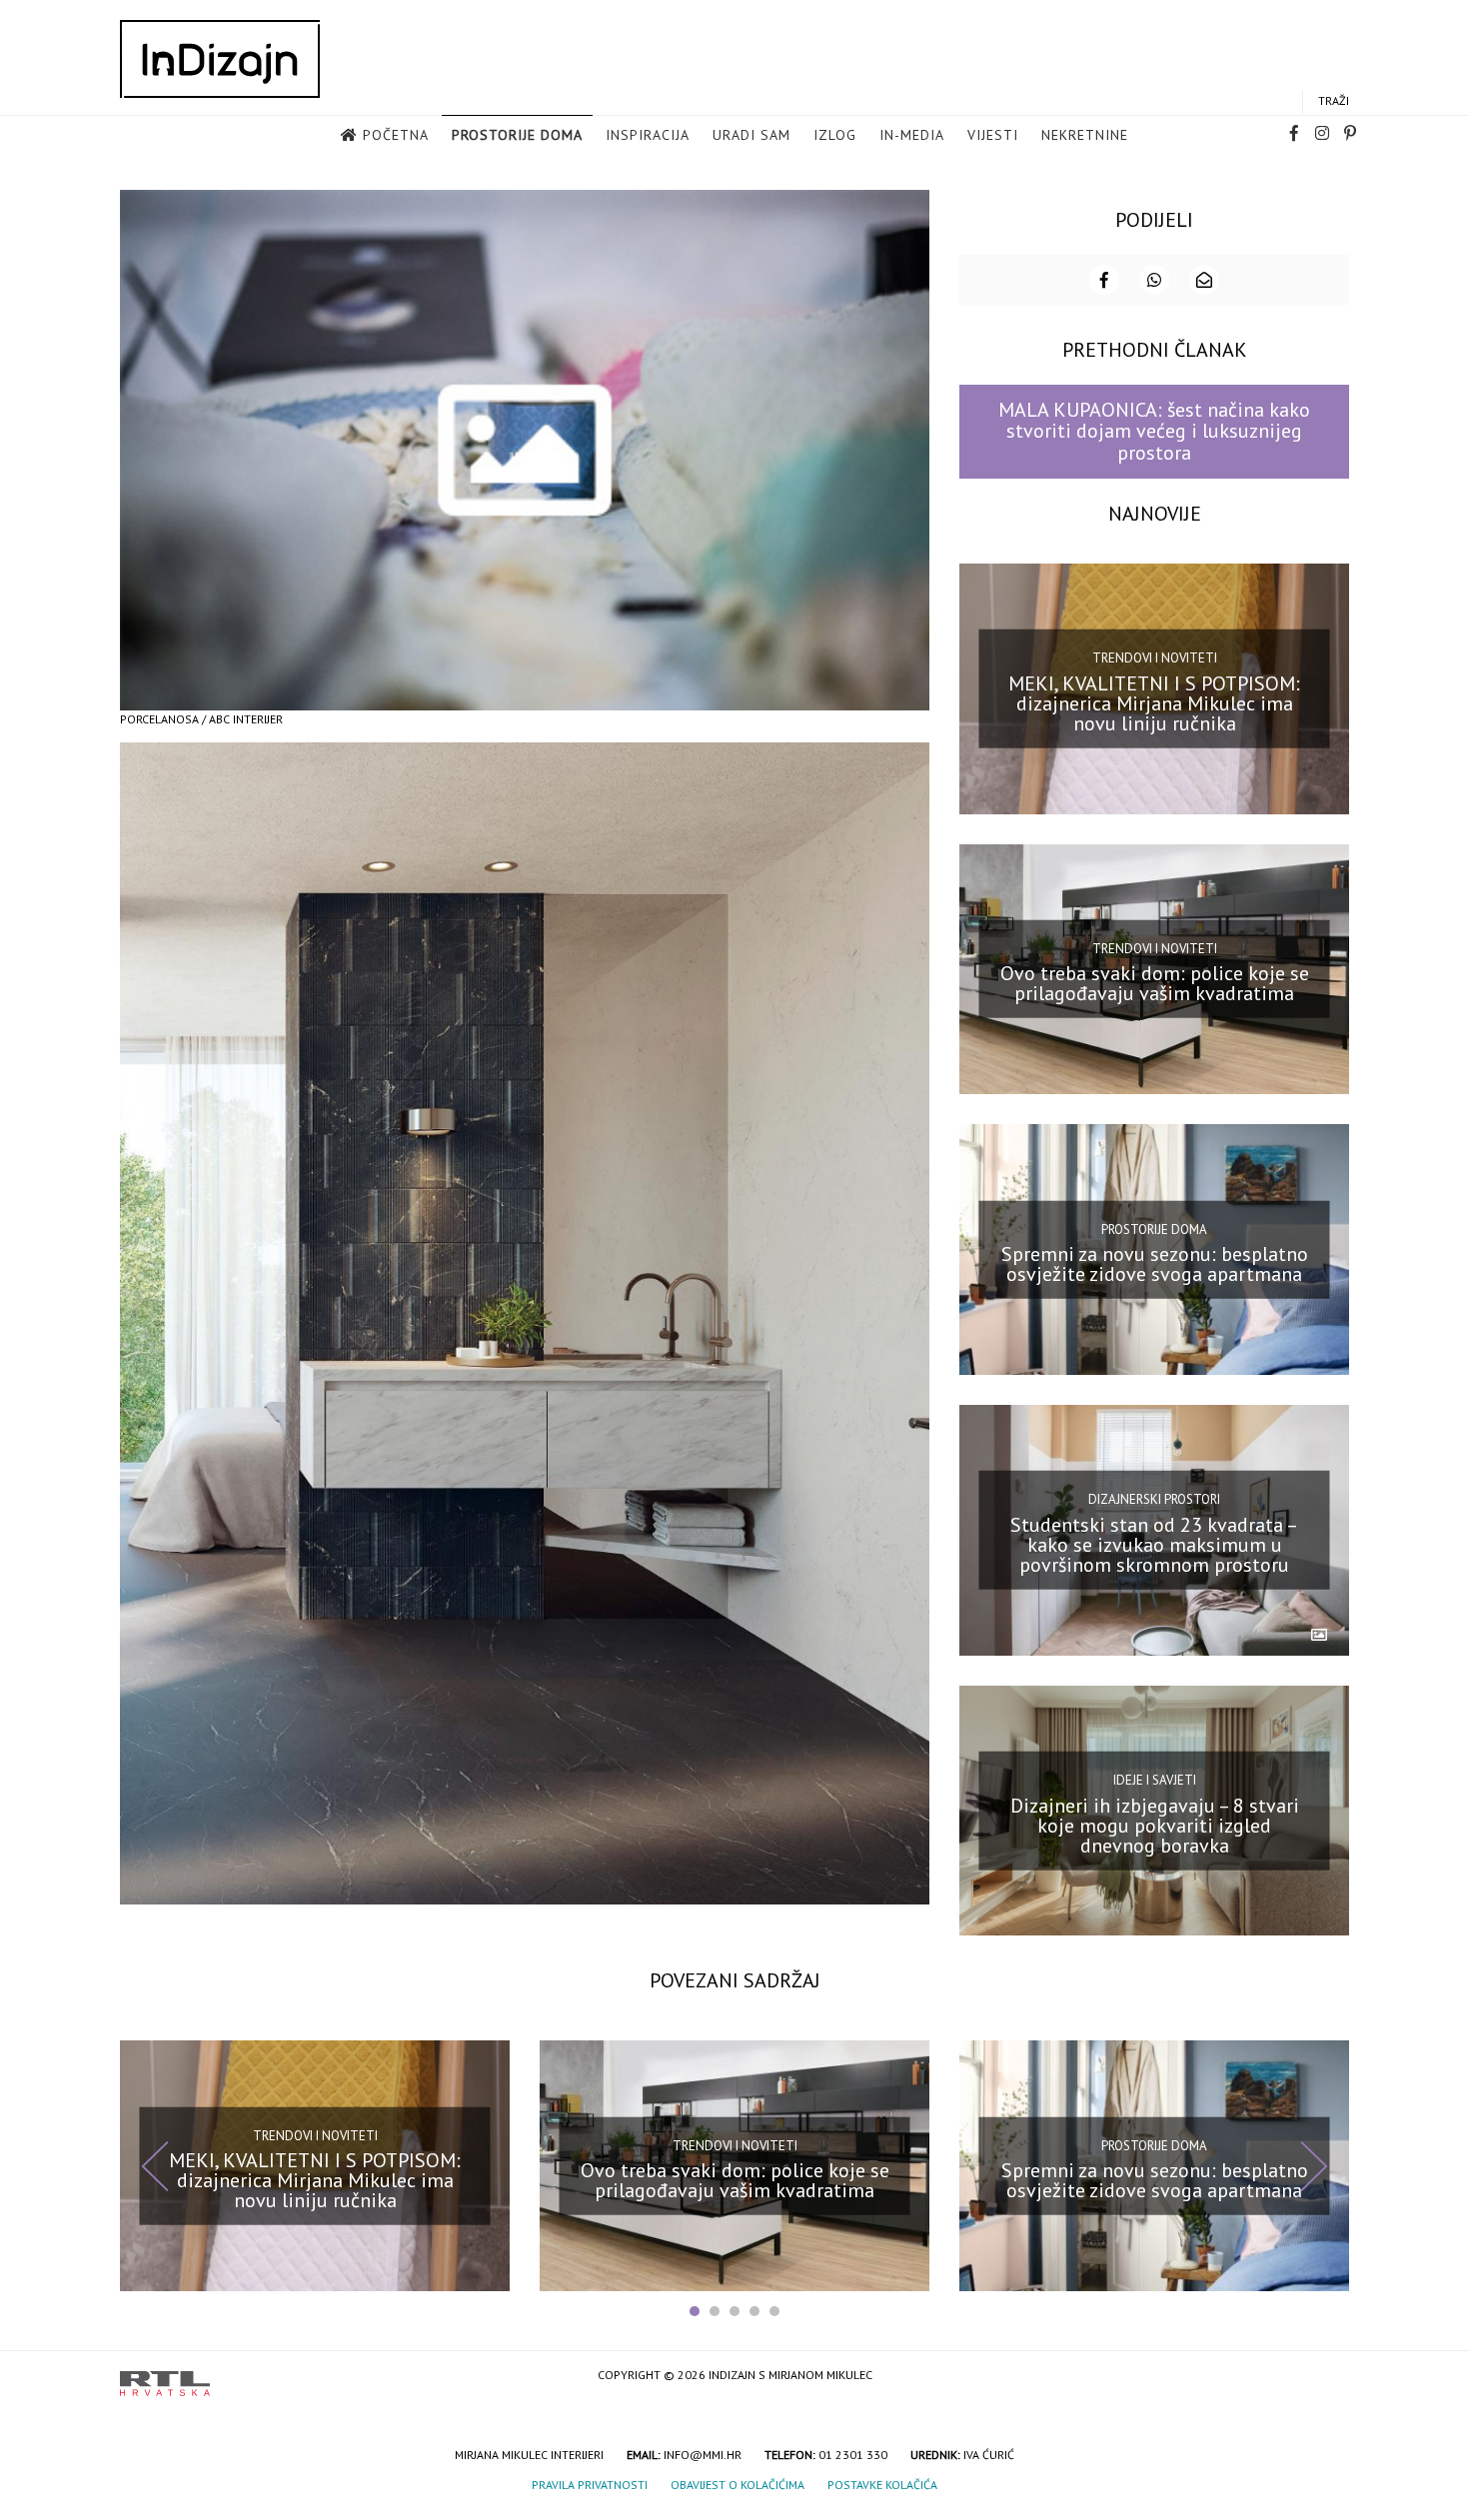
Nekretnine (1085, 135)
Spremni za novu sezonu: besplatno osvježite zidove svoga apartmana (1155, 1264)
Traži (1334, 100)
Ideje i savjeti (1155, 1780)
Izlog (835, 135)
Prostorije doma (517, 135)
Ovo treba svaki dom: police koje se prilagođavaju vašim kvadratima (1155, 983)
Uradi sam (751, 135)
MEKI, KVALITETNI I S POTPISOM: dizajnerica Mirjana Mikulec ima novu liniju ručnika (1154, 702)
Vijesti (993, 135)
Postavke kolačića (882, 2485)
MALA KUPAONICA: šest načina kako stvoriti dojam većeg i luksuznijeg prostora (1154, 431)
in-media (912, 135)
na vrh (1329, 2377)
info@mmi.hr (703, 2455)
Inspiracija (648, 135)
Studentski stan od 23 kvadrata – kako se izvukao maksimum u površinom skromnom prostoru (1154, 1545)
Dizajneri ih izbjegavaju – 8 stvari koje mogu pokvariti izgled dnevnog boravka (1155, 1825)
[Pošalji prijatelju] (1204, 280)
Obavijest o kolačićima (737, 2485)
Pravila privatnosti (590, 2485)
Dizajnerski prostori (1154, 1499)
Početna (396, 135)
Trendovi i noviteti (1155, 658)
